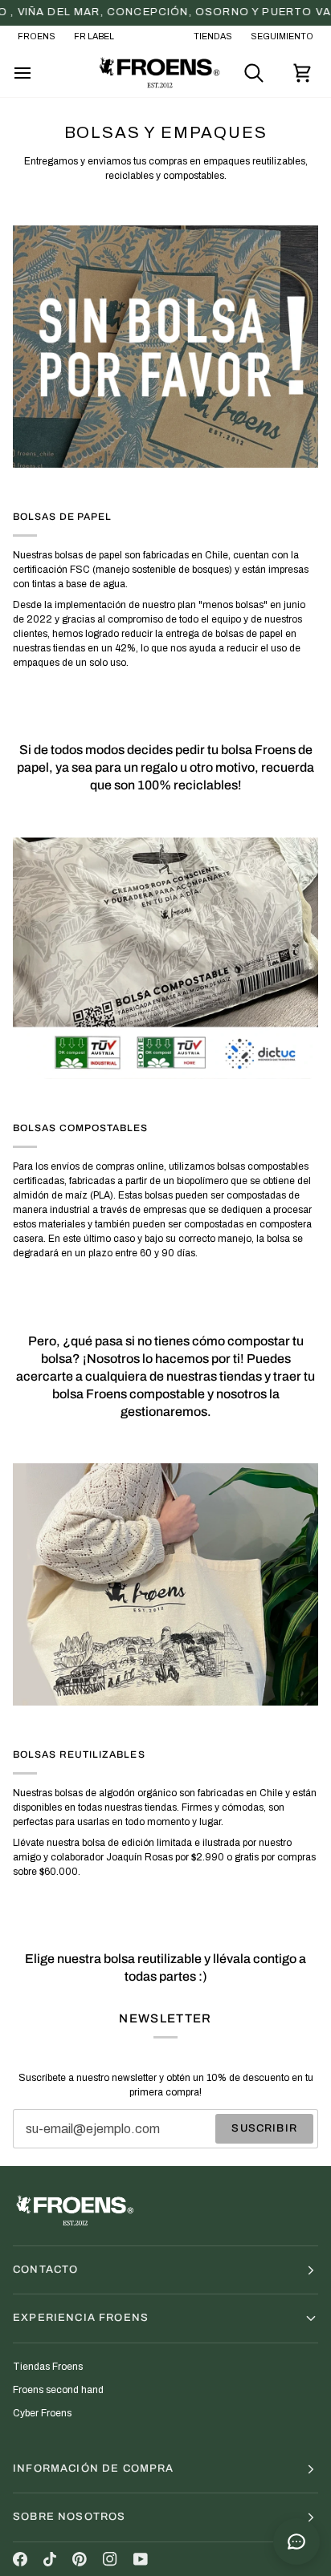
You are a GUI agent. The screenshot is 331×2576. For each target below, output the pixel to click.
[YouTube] (141, 2559)
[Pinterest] (80, 2559)
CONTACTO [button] (45, 2270)
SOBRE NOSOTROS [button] (69, 2517)
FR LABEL (94, 37)
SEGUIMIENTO (282, 37)
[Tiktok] (50, 2559)
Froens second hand (58, 2390)
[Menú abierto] (37, 73)
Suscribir (264, 2128)
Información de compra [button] (94, 2468)
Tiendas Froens (48, 2367)
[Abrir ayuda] (296, 2542)
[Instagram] (110, 2559)
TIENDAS (213, 37)
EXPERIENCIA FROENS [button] (81, 2318)
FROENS (37, 37)
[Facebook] (20, 2559)
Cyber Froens (42, 2413)
